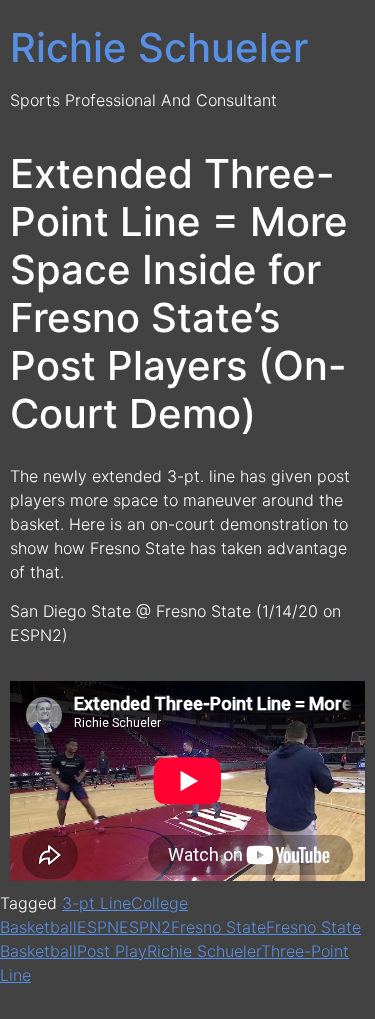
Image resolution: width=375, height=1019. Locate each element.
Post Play (112, 951)
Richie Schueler (159, 47)
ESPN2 (145, 927)
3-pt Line (96, 903)
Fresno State (218, 927)
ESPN (98, 927)
